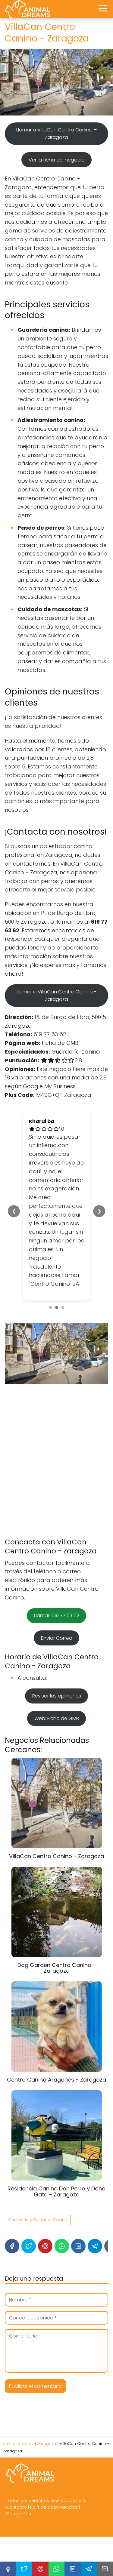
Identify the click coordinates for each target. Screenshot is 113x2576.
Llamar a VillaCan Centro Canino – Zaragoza (56, 134)
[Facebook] (12, 2210)
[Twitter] (29, 2210)
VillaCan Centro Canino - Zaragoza (56, 1820)
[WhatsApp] (62, 2210)
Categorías (19, 2478)
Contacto (16, 2471)
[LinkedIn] (78, 2210)
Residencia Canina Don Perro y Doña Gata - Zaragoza (56, 2156)
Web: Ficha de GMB (57, 1683)
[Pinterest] (45, 2210)
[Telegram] (95, 2210)
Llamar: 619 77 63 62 (57, 1580)
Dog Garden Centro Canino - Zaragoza (57, 1932)
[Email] (105, 2569)
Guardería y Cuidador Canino (38, 2184)
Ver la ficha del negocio (57, 160)
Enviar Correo (57, 1602)
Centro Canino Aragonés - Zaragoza (56, 2044)
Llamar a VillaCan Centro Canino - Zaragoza (56, 996)
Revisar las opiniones (57, 1660)
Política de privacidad (54, 2471)
